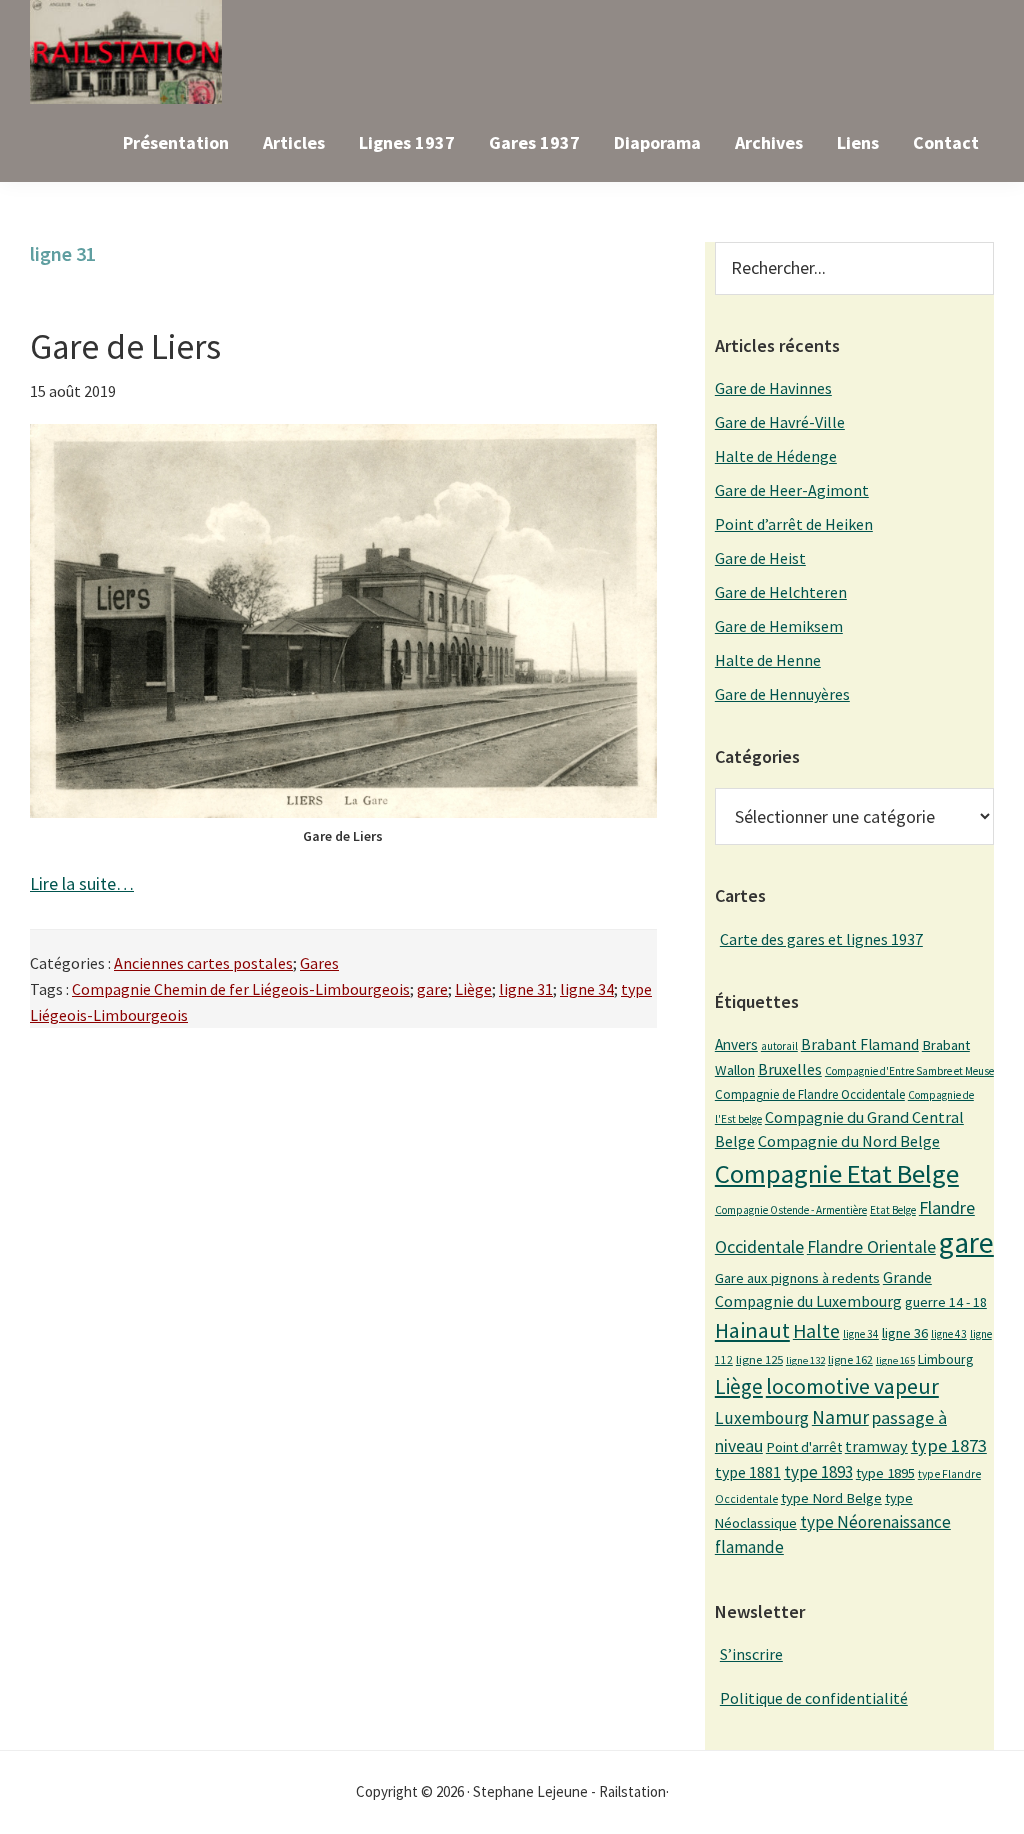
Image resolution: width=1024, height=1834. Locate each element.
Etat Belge (893, 1210)
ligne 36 (905, 1333)
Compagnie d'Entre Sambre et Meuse (909, 1071)
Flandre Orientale (871, 1247)
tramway (876, 1446)
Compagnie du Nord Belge (849, 1141)
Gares (319, 963)
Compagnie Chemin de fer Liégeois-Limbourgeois (241, 989)
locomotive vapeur (852, 1386)
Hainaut (752, 1330)
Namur (840, 1417)
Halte (816, 1330)
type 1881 (748, 1472)
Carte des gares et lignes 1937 (821, 939)
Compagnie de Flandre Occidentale (810, 1094)
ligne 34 (587, 989)
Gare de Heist (760, 558)
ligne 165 (895, 1360)
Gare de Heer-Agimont (792, 490)
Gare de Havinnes (773, 388)
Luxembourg (762, 1418)
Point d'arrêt (804, 1447)
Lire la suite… (82, 883)
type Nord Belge (831, 1498)
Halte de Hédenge (776, 456)
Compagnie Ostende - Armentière (791, 1210)
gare (432, 989)
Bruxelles (790, 1069)
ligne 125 (759, 1359)
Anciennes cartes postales (203, 963)
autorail (779, 1046)
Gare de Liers (125, 347)
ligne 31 (526, 989)
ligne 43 (949, 1334)
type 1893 (818, 1472)
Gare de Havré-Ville (780, 422)
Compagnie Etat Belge (837, 1173)
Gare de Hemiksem (779, 626)
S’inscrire (751, 1654)
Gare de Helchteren (781, 592)
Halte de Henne (768, 660)
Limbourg (945, 1359)
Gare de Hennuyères (782, 694)
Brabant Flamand (860, 1044)
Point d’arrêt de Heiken (794, 524)
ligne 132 (805, 1360)
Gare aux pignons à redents (797, 1278)
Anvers (736, 1044)
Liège (473, 989)
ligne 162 (850, 1359)
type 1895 (885, 1473)
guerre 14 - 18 (946, 1302)
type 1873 (949, 1445)
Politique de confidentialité (814, 1698)
